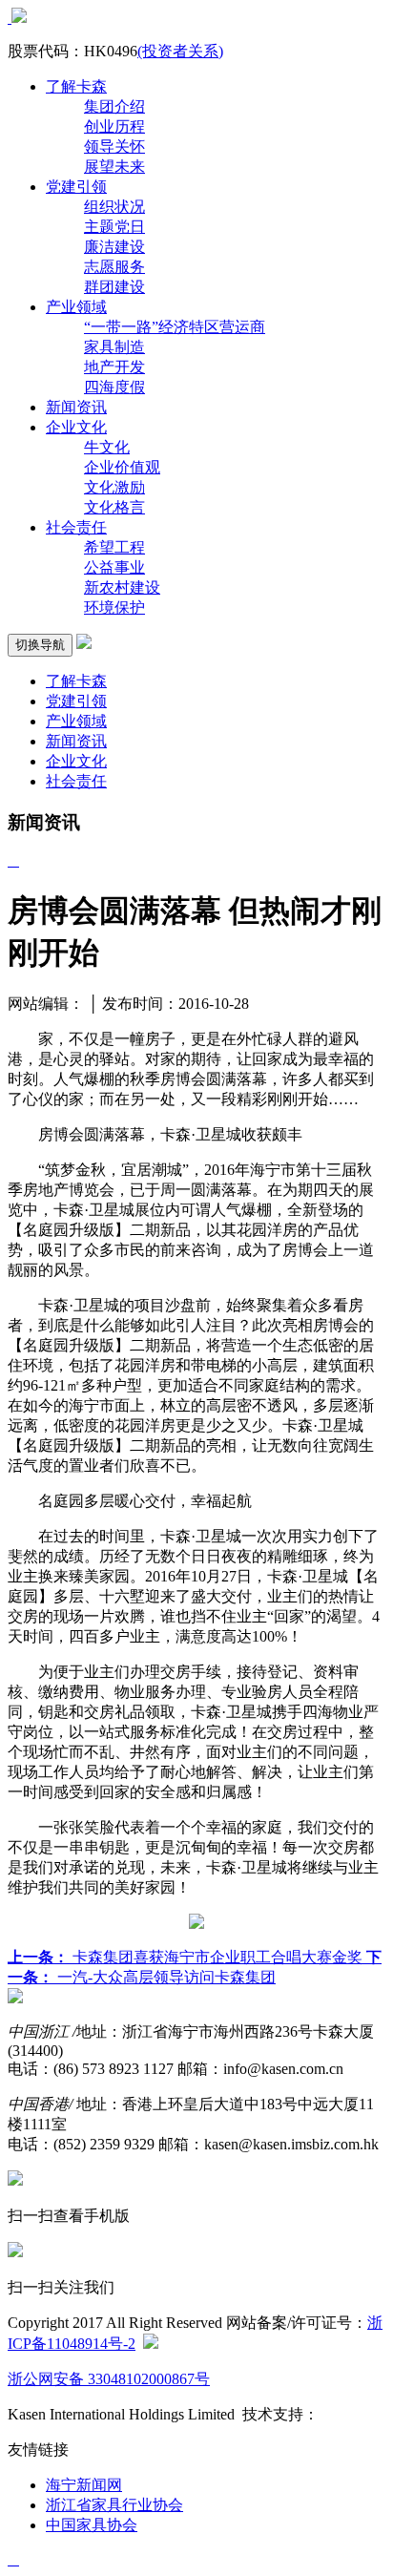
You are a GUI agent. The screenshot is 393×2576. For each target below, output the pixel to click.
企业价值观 (122, 467)
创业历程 (114, 126)
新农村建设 (122, 587)
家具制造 (114, 347)
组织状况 (114, 207)
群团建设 (114, 287)
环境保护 (114, 607)
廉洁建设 (114, 247)
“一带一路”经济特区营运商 (175, 327)
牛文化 (107, 447)
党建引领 (76, 187)
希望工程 (114, 547)
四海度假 (114, 387)
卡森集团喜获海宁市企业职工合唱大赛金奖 (187, 1957)
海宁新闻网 (84, 2485)
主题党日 (114, 227)
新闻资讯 (76, 407)
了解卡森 (76, 86)
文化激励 (114, 487)
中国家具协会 (92, 2525)
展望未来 (114, 167)
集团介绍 (114, 106)
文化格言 (114, 507)
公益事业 (114, 567)
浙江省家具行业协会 (114, 2505)
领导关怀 (114, 147)
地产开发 (114, 367)
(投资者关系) (180, 51)
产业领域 (76, 307)
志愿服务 (114, 267)
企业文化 (76, 427)
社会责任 (76, 527)
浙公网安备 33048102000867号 (109, 2379)
